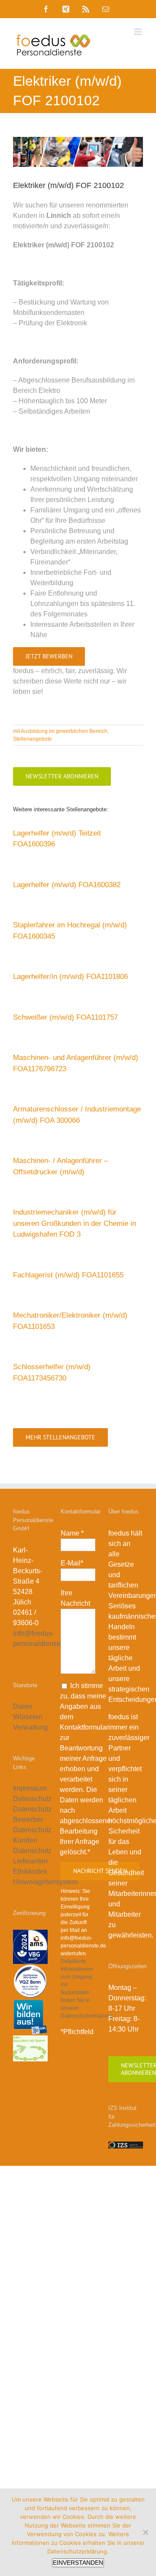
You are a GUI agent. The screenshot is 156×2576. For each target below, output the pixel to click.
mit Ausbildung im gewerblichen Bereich (60, 731)
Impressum (30, 1788)
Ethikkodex (30, 1871)
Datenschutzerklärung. (78, 2551)
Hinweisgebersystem (45, 1882)
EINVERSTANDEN (78, 2563)
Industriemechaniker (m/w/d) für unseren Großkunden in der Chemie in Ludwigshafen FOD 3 (75, 1223)
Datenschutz (32, 1799)
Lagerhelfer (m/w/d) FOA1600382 (67, 885)
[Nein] (145, 2532)
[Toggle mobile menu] (138, 32)
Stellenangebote (32, 739)
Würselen (28, 1717)
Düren (23, 1706)
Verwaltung (31, 1727)
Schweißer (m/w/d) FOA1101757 (65, 1017)
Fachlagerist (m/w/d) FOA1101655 (68, 1275)
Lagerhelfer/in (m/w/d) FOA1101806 (70, 977)
